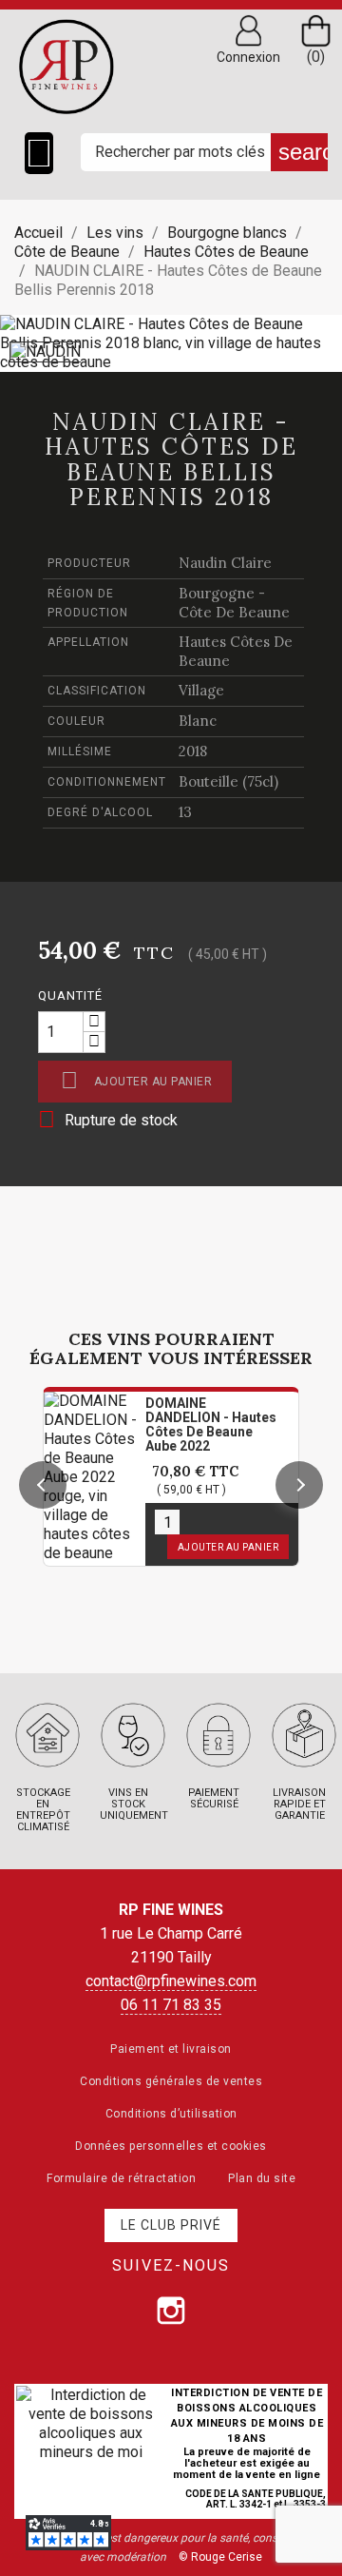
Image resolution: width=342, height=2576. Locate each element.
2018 (193, 751)
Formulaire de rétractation (121, 2178)
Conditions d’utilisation (171, 2114)
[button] (43, 1485)
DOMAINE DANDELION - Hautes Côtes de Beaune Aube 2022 (211, 1425)
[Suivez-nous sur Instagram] (171, 2311)
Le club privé (171, 2225)
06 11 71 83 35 (171, 2005)
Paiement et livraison (171, 2049)
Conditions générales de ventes (171, 2081)
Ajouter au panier (136, 1080)
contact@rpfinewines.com (171, 1981)
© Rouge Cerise (220, 2557)
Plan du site (262, 2178)
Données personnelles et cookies (171, 2146)
